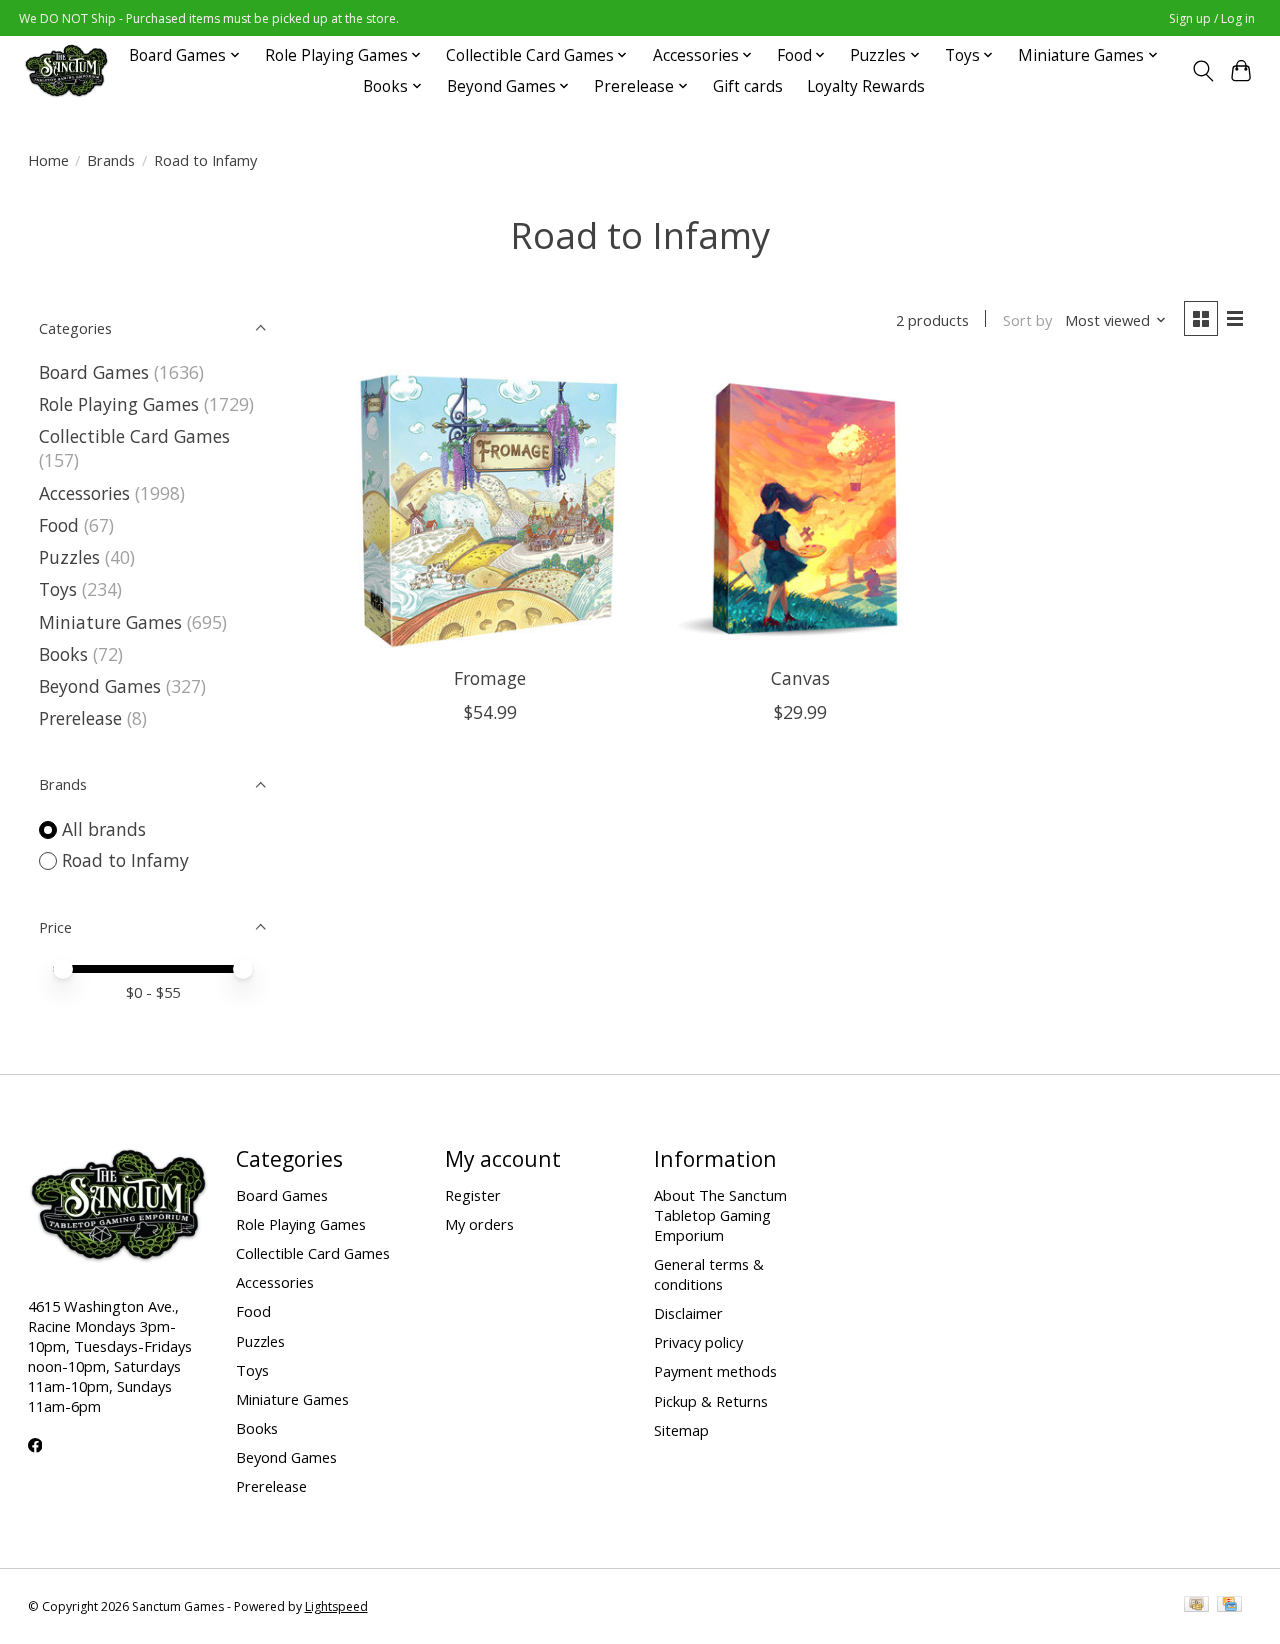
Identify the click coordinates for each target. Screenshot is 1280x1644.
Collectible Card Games (134, 436)
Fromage (490, 678)
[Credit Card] (1229, 1606)
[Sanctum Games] (66, 70)
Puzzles (69, 557)
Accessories (84, 493)
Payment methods (715, 1371)
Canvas (800, 678)
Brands (111, 160)
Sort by (1027, 320)
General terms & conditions (709, 1274)
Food (59, 525)
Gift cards (748, 86)
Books (63, 654)
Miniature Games (110, 622)
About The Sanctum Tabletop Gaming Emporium (720, 1215)
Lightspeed (336, 1606)
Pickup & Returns (711, 1401)
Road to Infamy (125, 860)
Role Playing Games (119, 404)
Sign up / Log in (1212, 18)
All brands (104, 829)
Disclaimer (688, 1313)
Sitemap (681, 1430)
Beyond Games (100, 686)
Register (473, 1195)
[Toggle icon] (1202, 71)
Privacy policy (698, 1342)
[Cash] (1196, 1606)
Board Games (94, 372)
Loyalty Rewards (866, 86)
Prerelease (80, 718)
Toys (58, 589)
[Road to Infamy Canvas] (800, 510)
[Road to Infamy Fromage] (490, 510)
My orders (479, 1224)
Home (48, 160)
